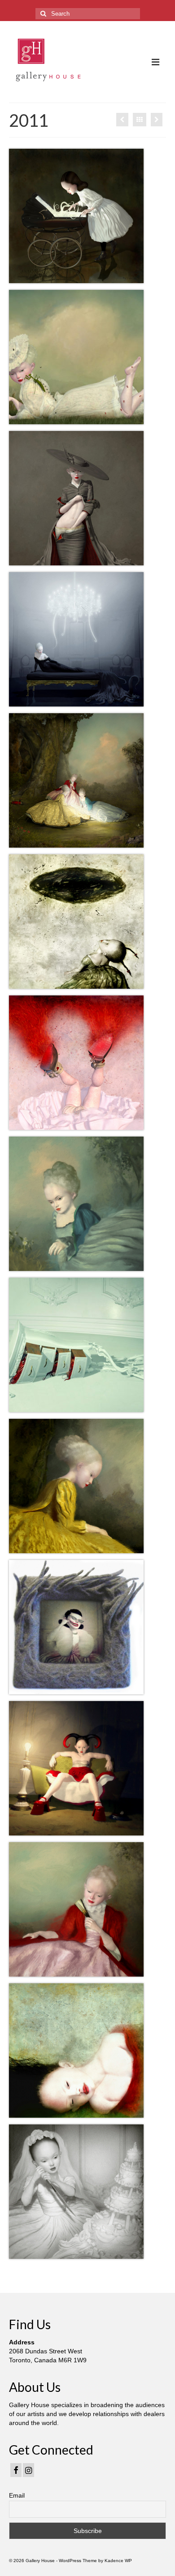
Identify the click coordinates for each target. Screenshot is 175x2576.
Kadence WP (118, 2561)
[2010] (157, 120)
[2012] (122, 120)
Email (17, 2495)
